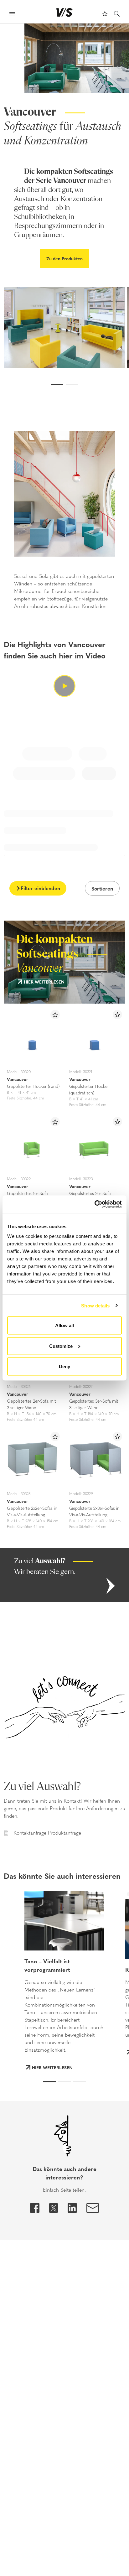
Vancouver (18, 1079)
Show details (95, 1305)
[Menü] (12, 15)
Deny (64, 1366)
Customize (61, 1346)
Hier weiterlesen (44, 982)
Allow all (64, 1325)
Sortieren (102, 888)
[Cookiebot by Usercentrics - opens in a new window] (94, 1204)
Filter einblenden (40, 888)
